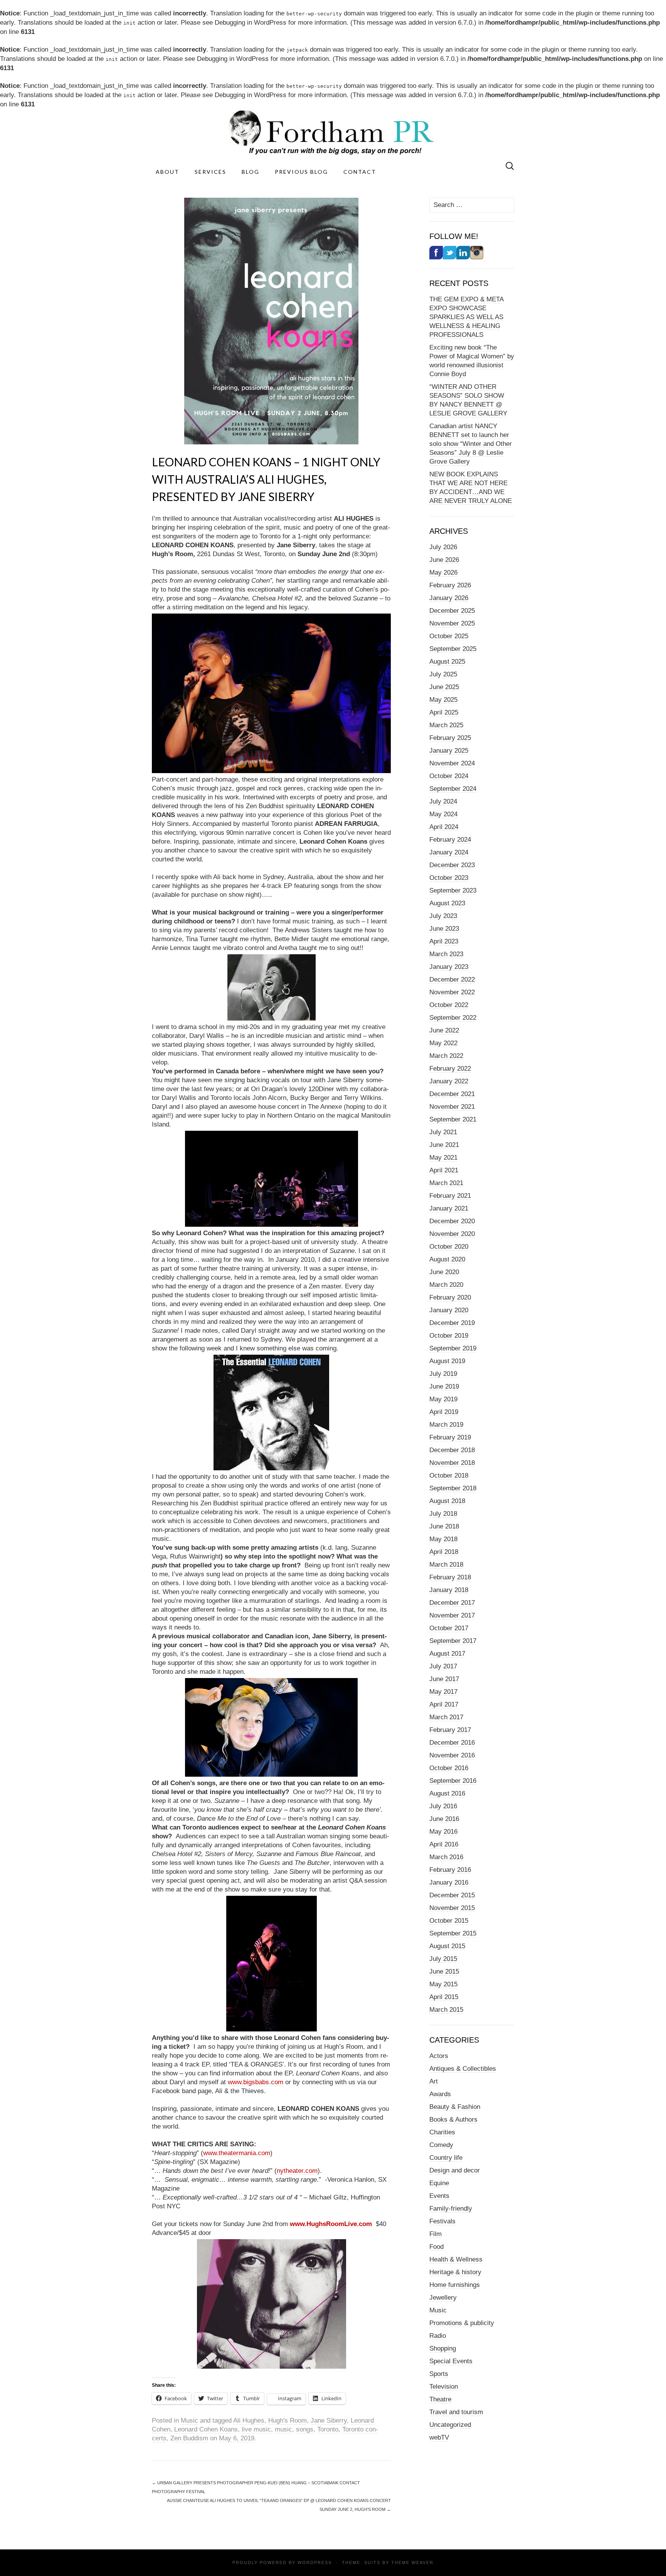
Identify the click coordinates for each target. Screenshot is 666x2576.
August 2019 (447, 1361)
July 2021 (443, 1132)
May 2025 (443, 700)
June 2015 (444, 1972)
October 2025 (449, 636)
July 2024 (443, 801)
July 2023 (443, 916)
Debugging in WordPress (251, 23)
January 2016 (449, 1882)
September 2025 (453, 649)
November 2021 (452, 1107)
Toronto (328, 2429)
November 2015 (452, 1908)
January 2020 (449, 1310)
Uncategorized (450, 2425)
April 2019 (444, 1412)
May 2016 (443, 1832)
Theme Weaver (412, 2563)
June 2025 (444, 687)
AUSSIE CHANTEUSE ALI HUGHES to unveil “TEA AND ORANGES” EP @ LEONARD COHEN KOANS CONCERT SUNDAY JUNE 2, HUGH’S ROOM (279, 2505)
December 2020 (452, 1221)
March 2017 (446, 1717)
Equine (439, 2183)
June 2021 (444, 1145)
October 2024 (449, 776)
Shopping (443, 2348)
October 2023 (449, 878)
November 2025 (452, 623)
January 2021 (449, 1208)
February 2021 (450, 1196)
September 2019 (453, 1348)
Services (210, 172)
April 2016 (444, 1844)
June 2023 (444, 929)
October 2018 (449, 1475)
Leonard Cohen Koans (206, 2429)
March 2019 (446, 1425)
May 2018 (443, 1539)
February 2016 (450, 1870)
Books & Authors (453, 2119)
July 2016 (443, 1806)
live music (256, 2429)
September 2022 (453, 1018)
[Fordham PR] (333, 132)
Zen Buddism (189, 2438)
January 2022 (449, 1081)
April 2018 (444, 1552)
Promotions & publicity (462, 2323)
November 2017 (452, 1615)
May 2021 (443, 1158)
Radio (438, 2336)
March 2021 (446, 1183)
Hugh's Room (288, 2420)
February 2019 (450, 1437)
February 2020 (450, 1297)
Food (436, 2247)
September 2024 (453, 789)
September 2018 (453, 1488)
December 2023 (452, 865)
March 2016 (446, 1857)
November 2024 (452, 763)
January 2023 (449, 967)
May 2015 (443, 1984)
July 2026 (443, 547)
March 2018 (446, 1565)
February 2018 (450, 1577)
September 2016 (453, 1781)
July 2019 (443, 1374)
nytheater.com (297, 2171)
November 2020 (452, 1234)
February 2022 (450, 1069)
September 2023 (453, 890)
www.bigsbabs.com (256, 2082)
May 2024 (443, 814)
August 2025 (447, 662)
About (167, 172)
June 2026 (444, 560)
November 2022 (452, 992)
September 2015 (453, 1933)
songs (305, 2429)
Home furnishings (455, 2285)
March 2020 (446, 1285)
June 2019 (444, 1386)
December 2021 (452, 1094)
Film (436, 2234)
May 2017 (443, 1692)
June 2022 (444, 1030)
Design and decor (455, 2170)
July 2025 (443, 674)
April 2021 (444, 1170)
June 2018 (444, 1526)
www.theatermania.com (237, 2153)
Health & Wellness (456, 2259)
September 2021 (453, 1119)
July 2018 (443, 1514)
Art (434, 2081)
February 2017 (450, 1730)
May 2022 (443, 1043)
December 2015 (452, 1895)
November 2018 (452, 1463)
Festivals (442, 2221)
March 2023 (446, 954)
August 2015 (447, 1946)
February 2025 (450, 738)
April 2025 (444, 712)
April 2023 (444, 941)
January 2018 (449, 1590)
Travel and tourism (456, 2412)
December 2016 (452, 1743)
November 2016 (452, 1755)
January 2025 (449, 751)
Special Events (451, 2361)
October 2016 (449, 1768)
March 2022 (446, 1056)
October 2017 (449, 1628)
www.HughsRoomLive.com (331, 2224)
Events (439, 2196)
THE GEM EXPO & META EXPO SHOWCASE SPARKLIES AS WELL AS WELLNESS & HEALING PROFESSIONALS (467, 317)
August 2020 (447, 1259)
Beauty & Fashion (455, 2107)
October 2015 (449, 1921)
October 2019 (449, 1336)
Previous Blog (301, 172)
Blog (251, 172)
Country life (446, 2158)
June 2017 (444, 1679)
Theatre (440, 2399)
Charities (442, 2132)
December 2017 (452, 1603)
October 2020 (449, 1247)
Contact (360, 172)
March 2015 (446, 2010)
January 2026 (449, 598)
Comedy (441, 2145)
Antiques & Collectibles (463, 2069)
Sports (439, 2374)
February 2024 (450, 840)
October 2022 (449, 1005)
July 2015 (443, 1959)
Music (189, 2420)
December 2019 (452, 1323)
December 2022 (452, 979)
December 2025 (452, 611)
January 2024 (449, 852)
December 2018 (452, 1450)
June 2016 (444, 1819)
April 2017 (444, 1704)
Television (444, 2387)
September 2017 (453, 1641)
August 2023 (447, 903)
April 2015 (444, 1997)
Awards (440, 2094)
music (283, 2429)
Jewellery (443, 2298)
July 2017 (443, 1666)
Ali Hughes (249, 2420)
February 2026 (450, 585)
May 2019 (443, 1399)
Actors (439, 2056)
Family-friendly (451, 2209)
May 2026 (443, 573)
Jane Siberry (329, 2420)
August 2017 (447, 1654)
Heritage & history (455, 2272)
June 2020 (444, 1272)
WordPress (315, 2563)
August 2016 (447, 1793)
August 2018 (447, 1501)
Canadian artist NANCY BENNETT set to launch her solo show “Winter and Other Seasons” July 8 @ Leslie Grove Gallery (471, 444)
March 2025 (446, 725)
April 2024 (444, 827)
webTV (439, 2437)
